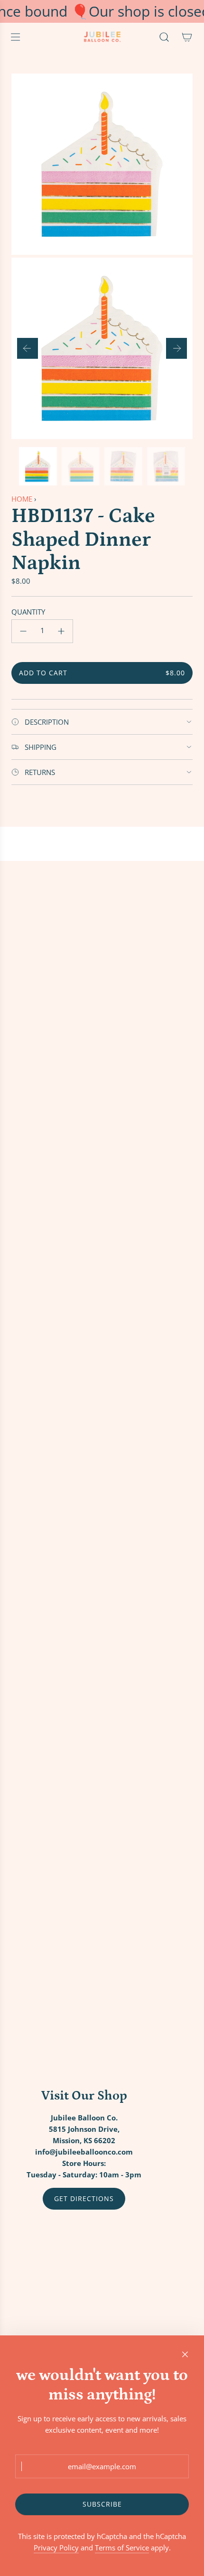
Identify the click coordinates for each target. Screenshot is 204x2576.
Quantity (28, 612)
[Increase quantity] (61, 631)
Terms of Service (122, 2548)
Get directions (84, 2198)
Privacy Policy (56, 2548)
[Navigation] (15, 37)
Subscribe (102, 2504)
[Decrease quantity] (23, 631)
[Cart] (187, 37)
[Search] (164, 37)
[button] (28, 348)
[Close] (185, 2354)
